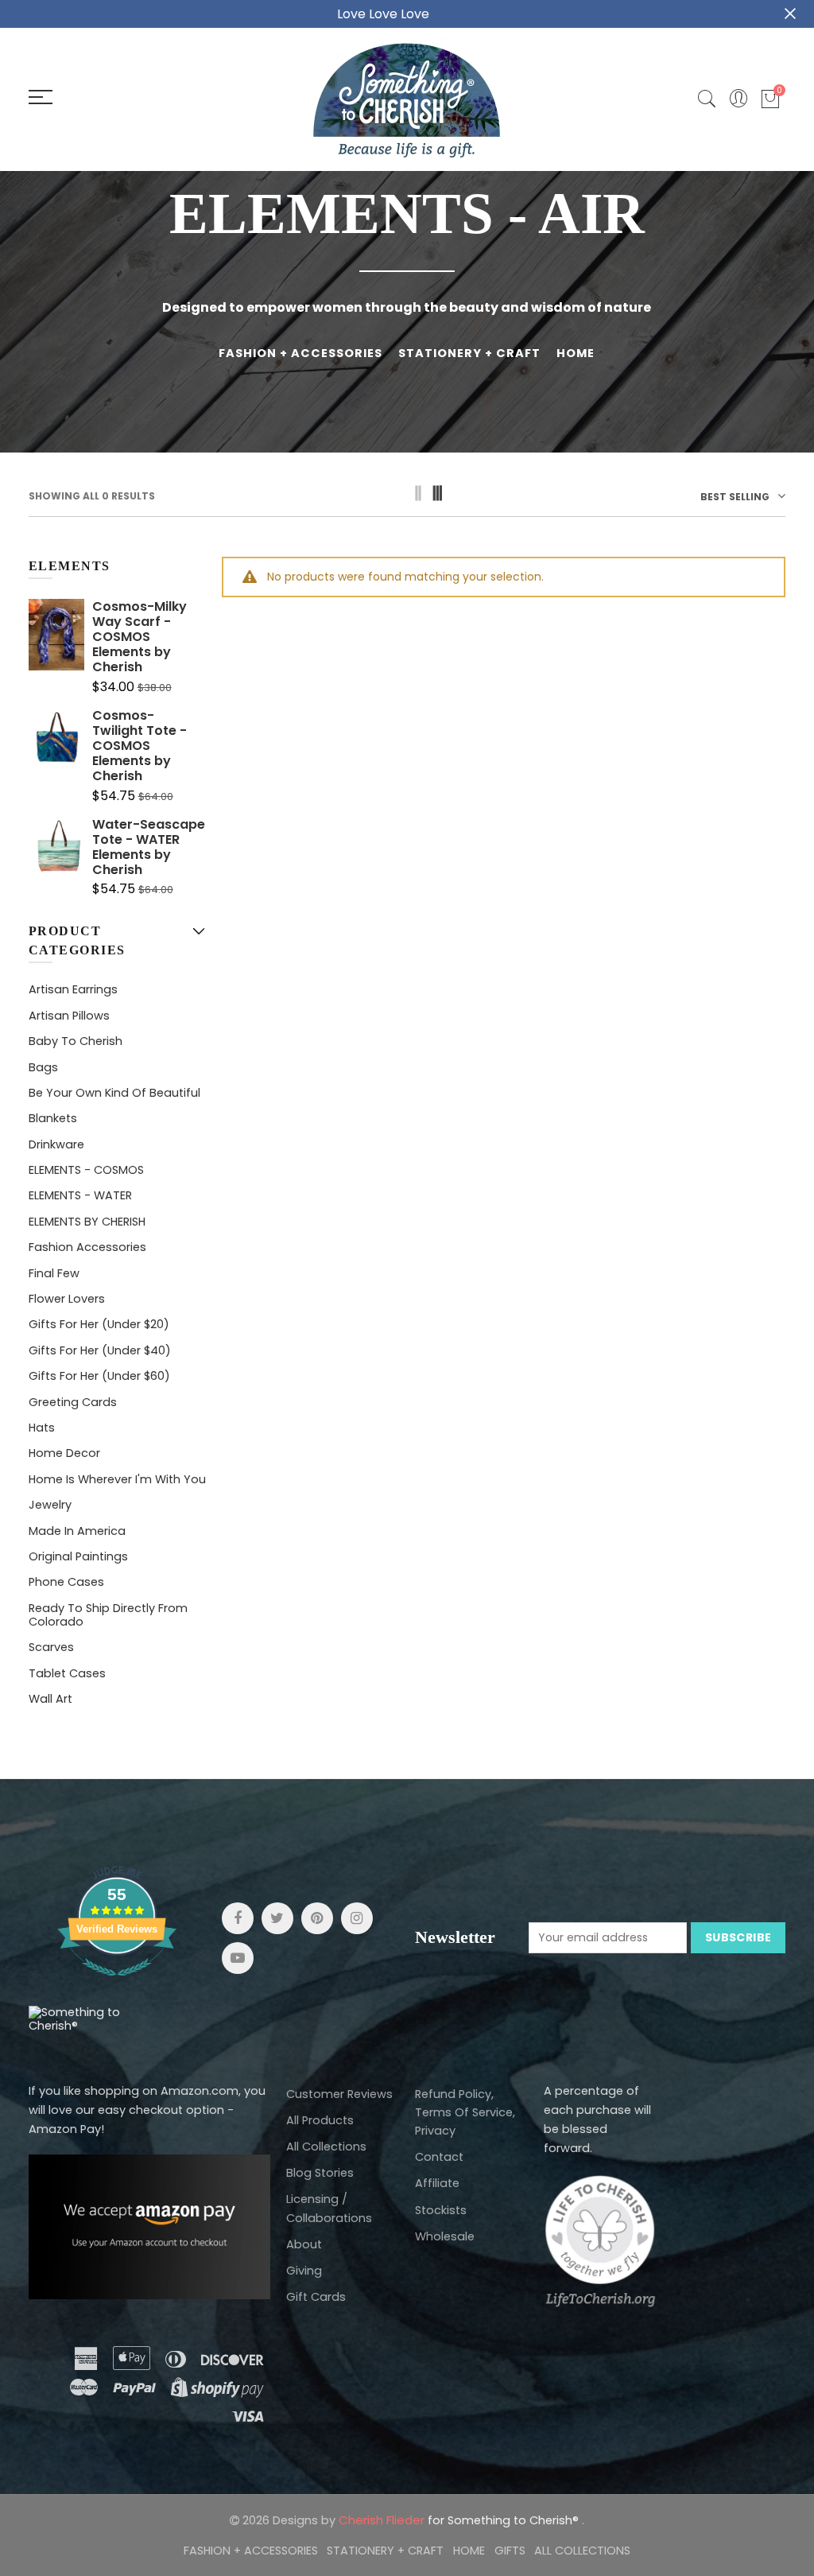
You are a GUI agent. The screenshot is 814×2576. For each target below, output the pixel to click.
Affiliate (437, 2183)
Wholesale (445, 2236)
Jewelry (50, 1505)
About (304, 2244)
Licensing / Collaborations (329, 2208)
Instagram (357, 1918)
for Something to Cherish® (460, 2520)
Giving (304, 2271)
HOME (576, 353)
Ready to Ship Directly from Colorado (108, 1615)
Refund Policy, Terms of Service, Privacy (465, 2112)
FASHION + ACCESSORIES (300, 353)
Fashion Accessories (87, 1247)
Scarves (51, 1647)
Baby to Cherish (76, 1041)
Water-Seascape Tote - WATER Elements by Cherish (149, 847)
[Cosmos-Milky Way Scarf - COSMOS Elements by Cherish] (56, 647)
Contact (439, 2157)
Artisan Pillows (69, 1016)
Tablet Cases (67, 1673)
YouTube (238, 1958)
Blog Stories (320, 2173)
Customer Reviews (339, 2094)
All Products (320, 2120)
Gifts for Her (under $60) (99, 1376)
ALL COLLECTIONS (582, 2551)
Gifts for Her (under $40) (100, 1350)
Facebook (238, 1918)
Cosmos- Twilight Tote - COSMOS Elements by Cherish (140, 746)
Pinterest (317, 1918)
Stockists (441, 2210)
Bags (43, 1067)
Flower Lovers (67, 1299)
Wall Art (50, 1699)
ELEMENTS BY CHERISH (87, 1222)
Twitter (277, 1918)
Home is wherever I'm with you (117, 1479)
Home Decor (64, 1453)
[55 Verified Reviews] (117, 1984)
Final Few (54, 1273)
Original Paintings (78, 1556)
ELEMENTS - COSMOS (86, 1170)
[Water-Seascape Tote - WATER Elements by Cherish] (56, 858)
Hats (42, 1428)
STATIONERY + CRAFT (469, 353)
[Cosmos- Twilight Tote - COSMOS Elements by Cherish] (56, 756)
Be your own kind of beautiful (114, 1093)
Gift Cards (316, 2297)
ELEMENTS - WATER (80, 1195)
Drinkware (56, 1144)
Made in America (77, 1531)
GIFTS (510, 2551)
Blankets (53, 1118)
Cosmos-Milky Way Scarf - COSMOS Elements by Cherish (140, 637)
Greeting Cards (73, 1402)
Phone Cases (66, 1582)
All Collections (326, 2147)
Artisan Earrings (73, 989)
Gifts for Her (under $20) (99, 1324)
